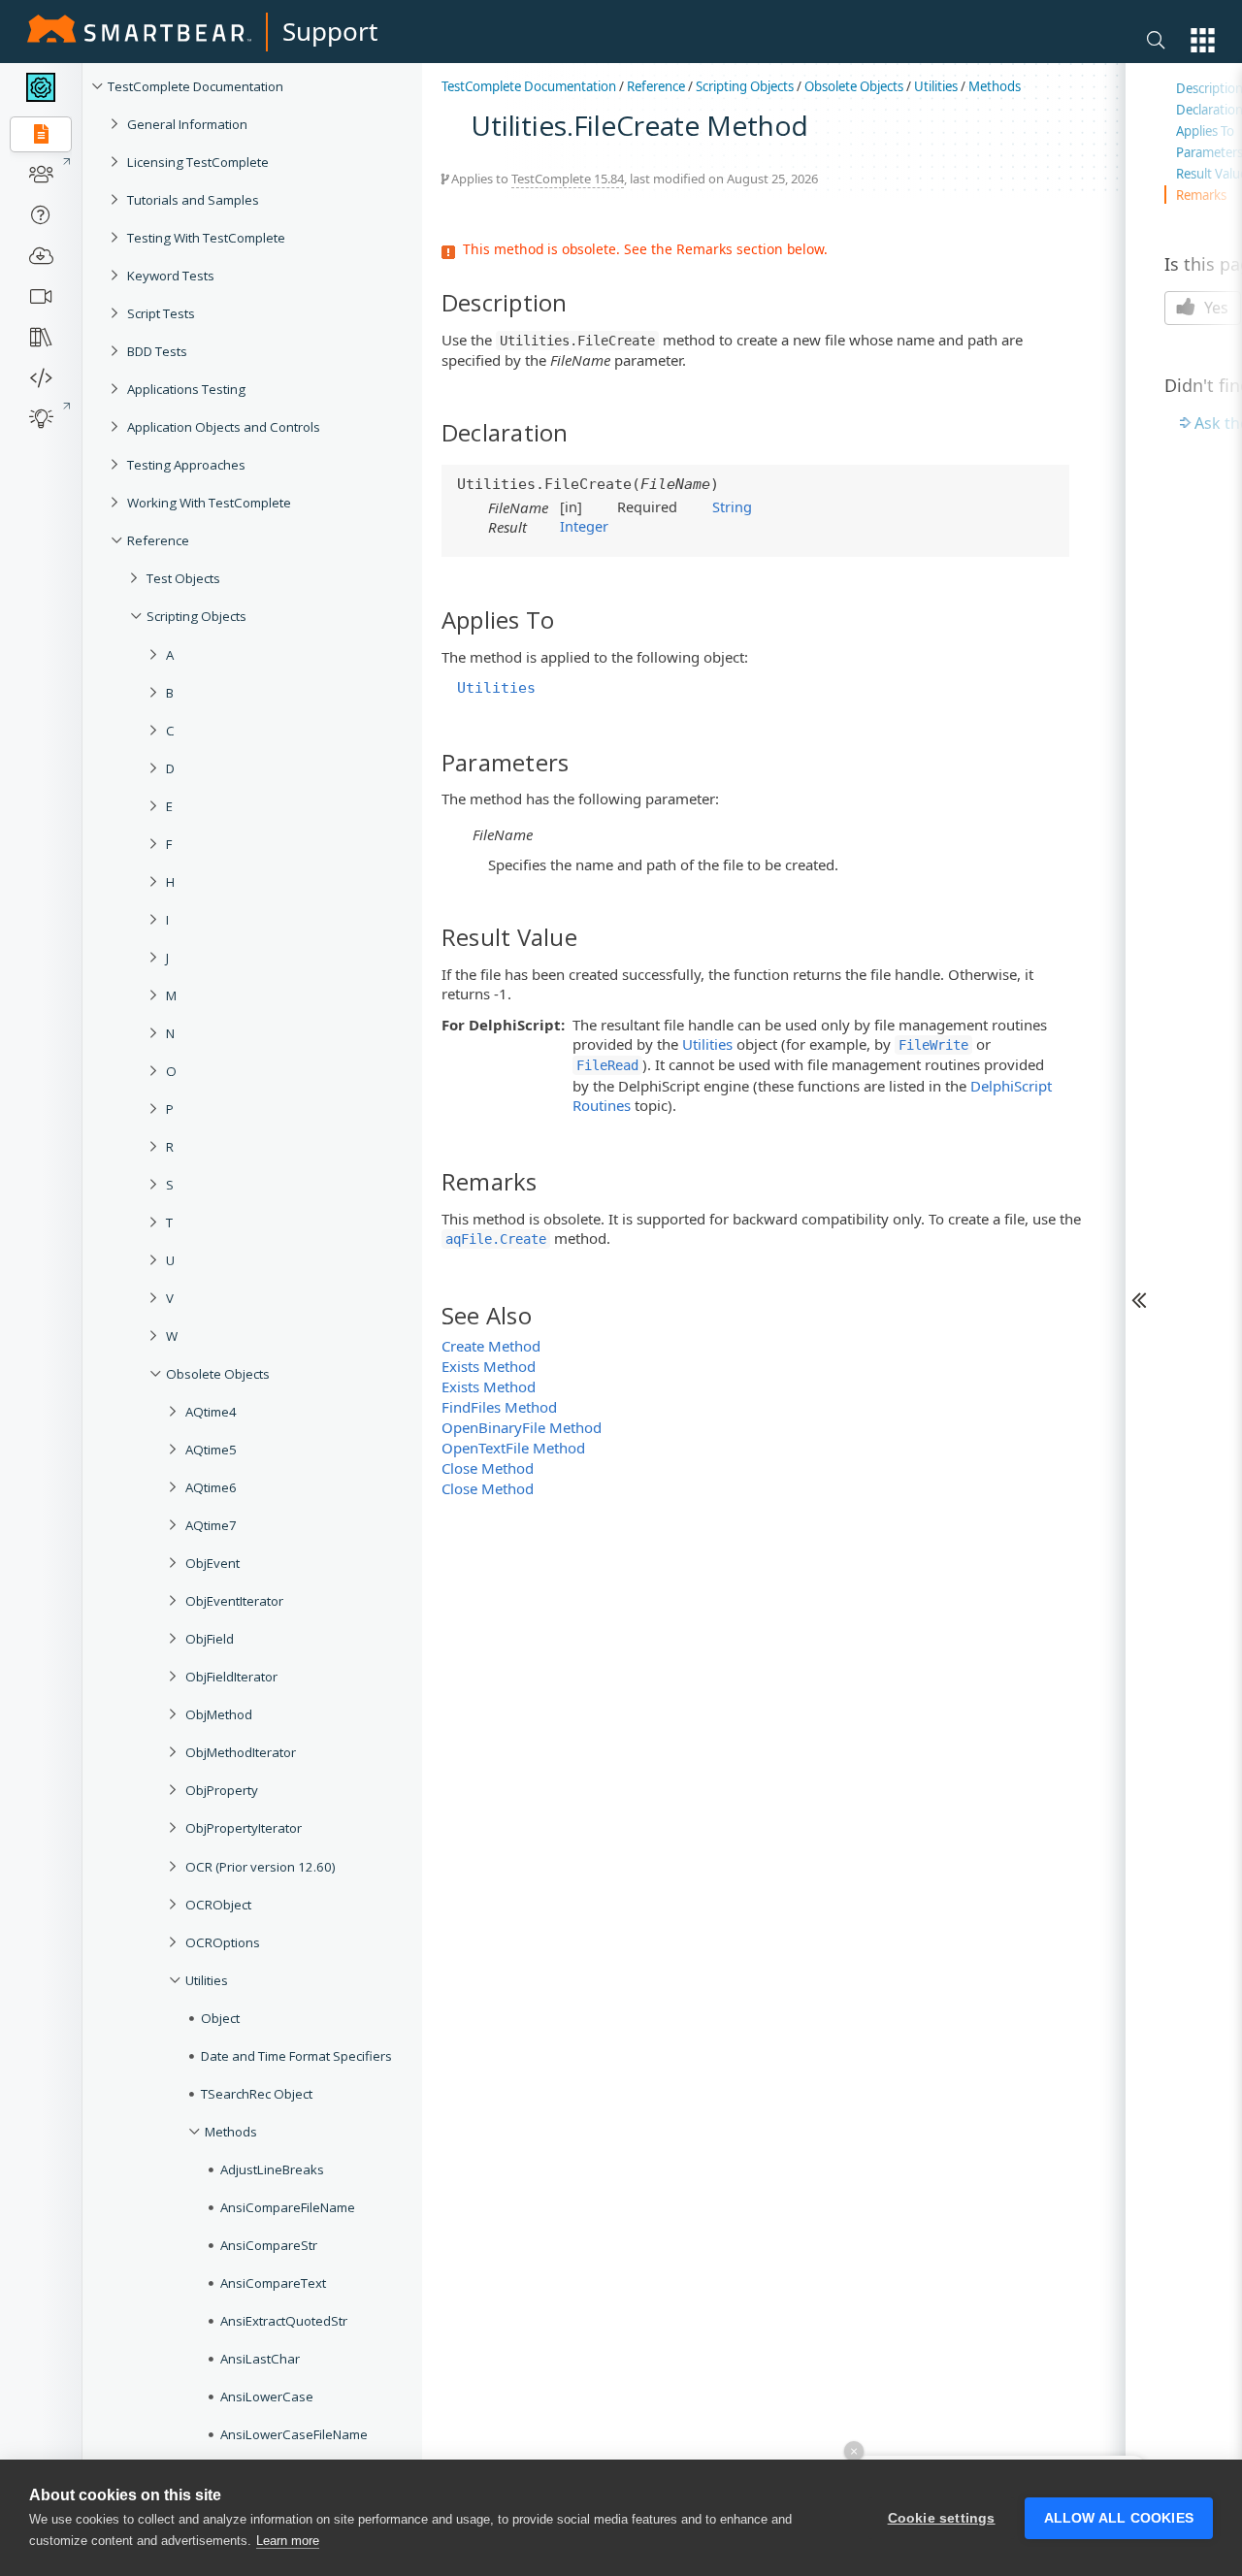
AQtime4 (211, 1412)
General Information (187, 124)
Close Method (488, 1468)
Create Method (491, 1346)
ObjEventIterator (234, 1601)
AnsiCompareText (273, 2283)
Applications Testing (186, 389)
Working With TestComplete (209, 503)
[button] (1203, 40)
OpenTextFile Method (513, 1448)
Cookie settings (942, 2518)
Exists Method (489, 1366)
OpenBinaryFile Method (522, 1427)
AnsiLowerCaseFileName (294, 2434)
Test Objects (183, 578)
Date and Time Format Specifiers (296, 2056)
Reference (158, 540)
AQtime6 (211, 1487)
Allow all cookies (1119, 2518)
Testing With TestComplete (206, 238)
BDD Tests (157, 351)
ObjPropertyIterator (244, 1828)
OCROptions (223, 1942)
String (732, 506)
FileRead (607, 1065)
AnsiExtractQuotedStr (284, 2321)
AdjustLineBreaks (272, 2169)
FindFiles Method (499, 1407)
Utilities (207, 1980)
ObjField (210, 1639)
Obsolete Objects (218, 1374)
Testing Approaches (186, 465)
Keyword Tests (171, 276)
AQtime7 (211, 1525)
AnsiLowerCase (267, 2397)
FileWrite (933, 1045)
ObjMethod (219, 1714)
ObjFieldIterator (231, 1677)
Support (330, 31)
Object (220, 2018)
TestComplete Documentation (196, 86)
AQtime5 (211, 1450)
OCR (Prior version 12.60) (261, 1867)
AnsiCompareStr (269, 2245)
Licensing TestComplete (198, 162)
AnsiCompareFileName (288, 2207)
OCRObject (218, 1905)
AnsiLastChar (260, 2359)
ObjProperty (222, 1790)
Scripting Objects (196, 616)
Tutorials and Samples (193, 200)
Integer (584, 526)
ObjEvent (212, 1563)
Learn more (288, 2541)
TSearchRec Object (257, 2094)
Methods (231, 2132)
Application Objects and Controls (224, 427)
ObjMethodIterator (241, 1752)
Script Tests (161, 313)
